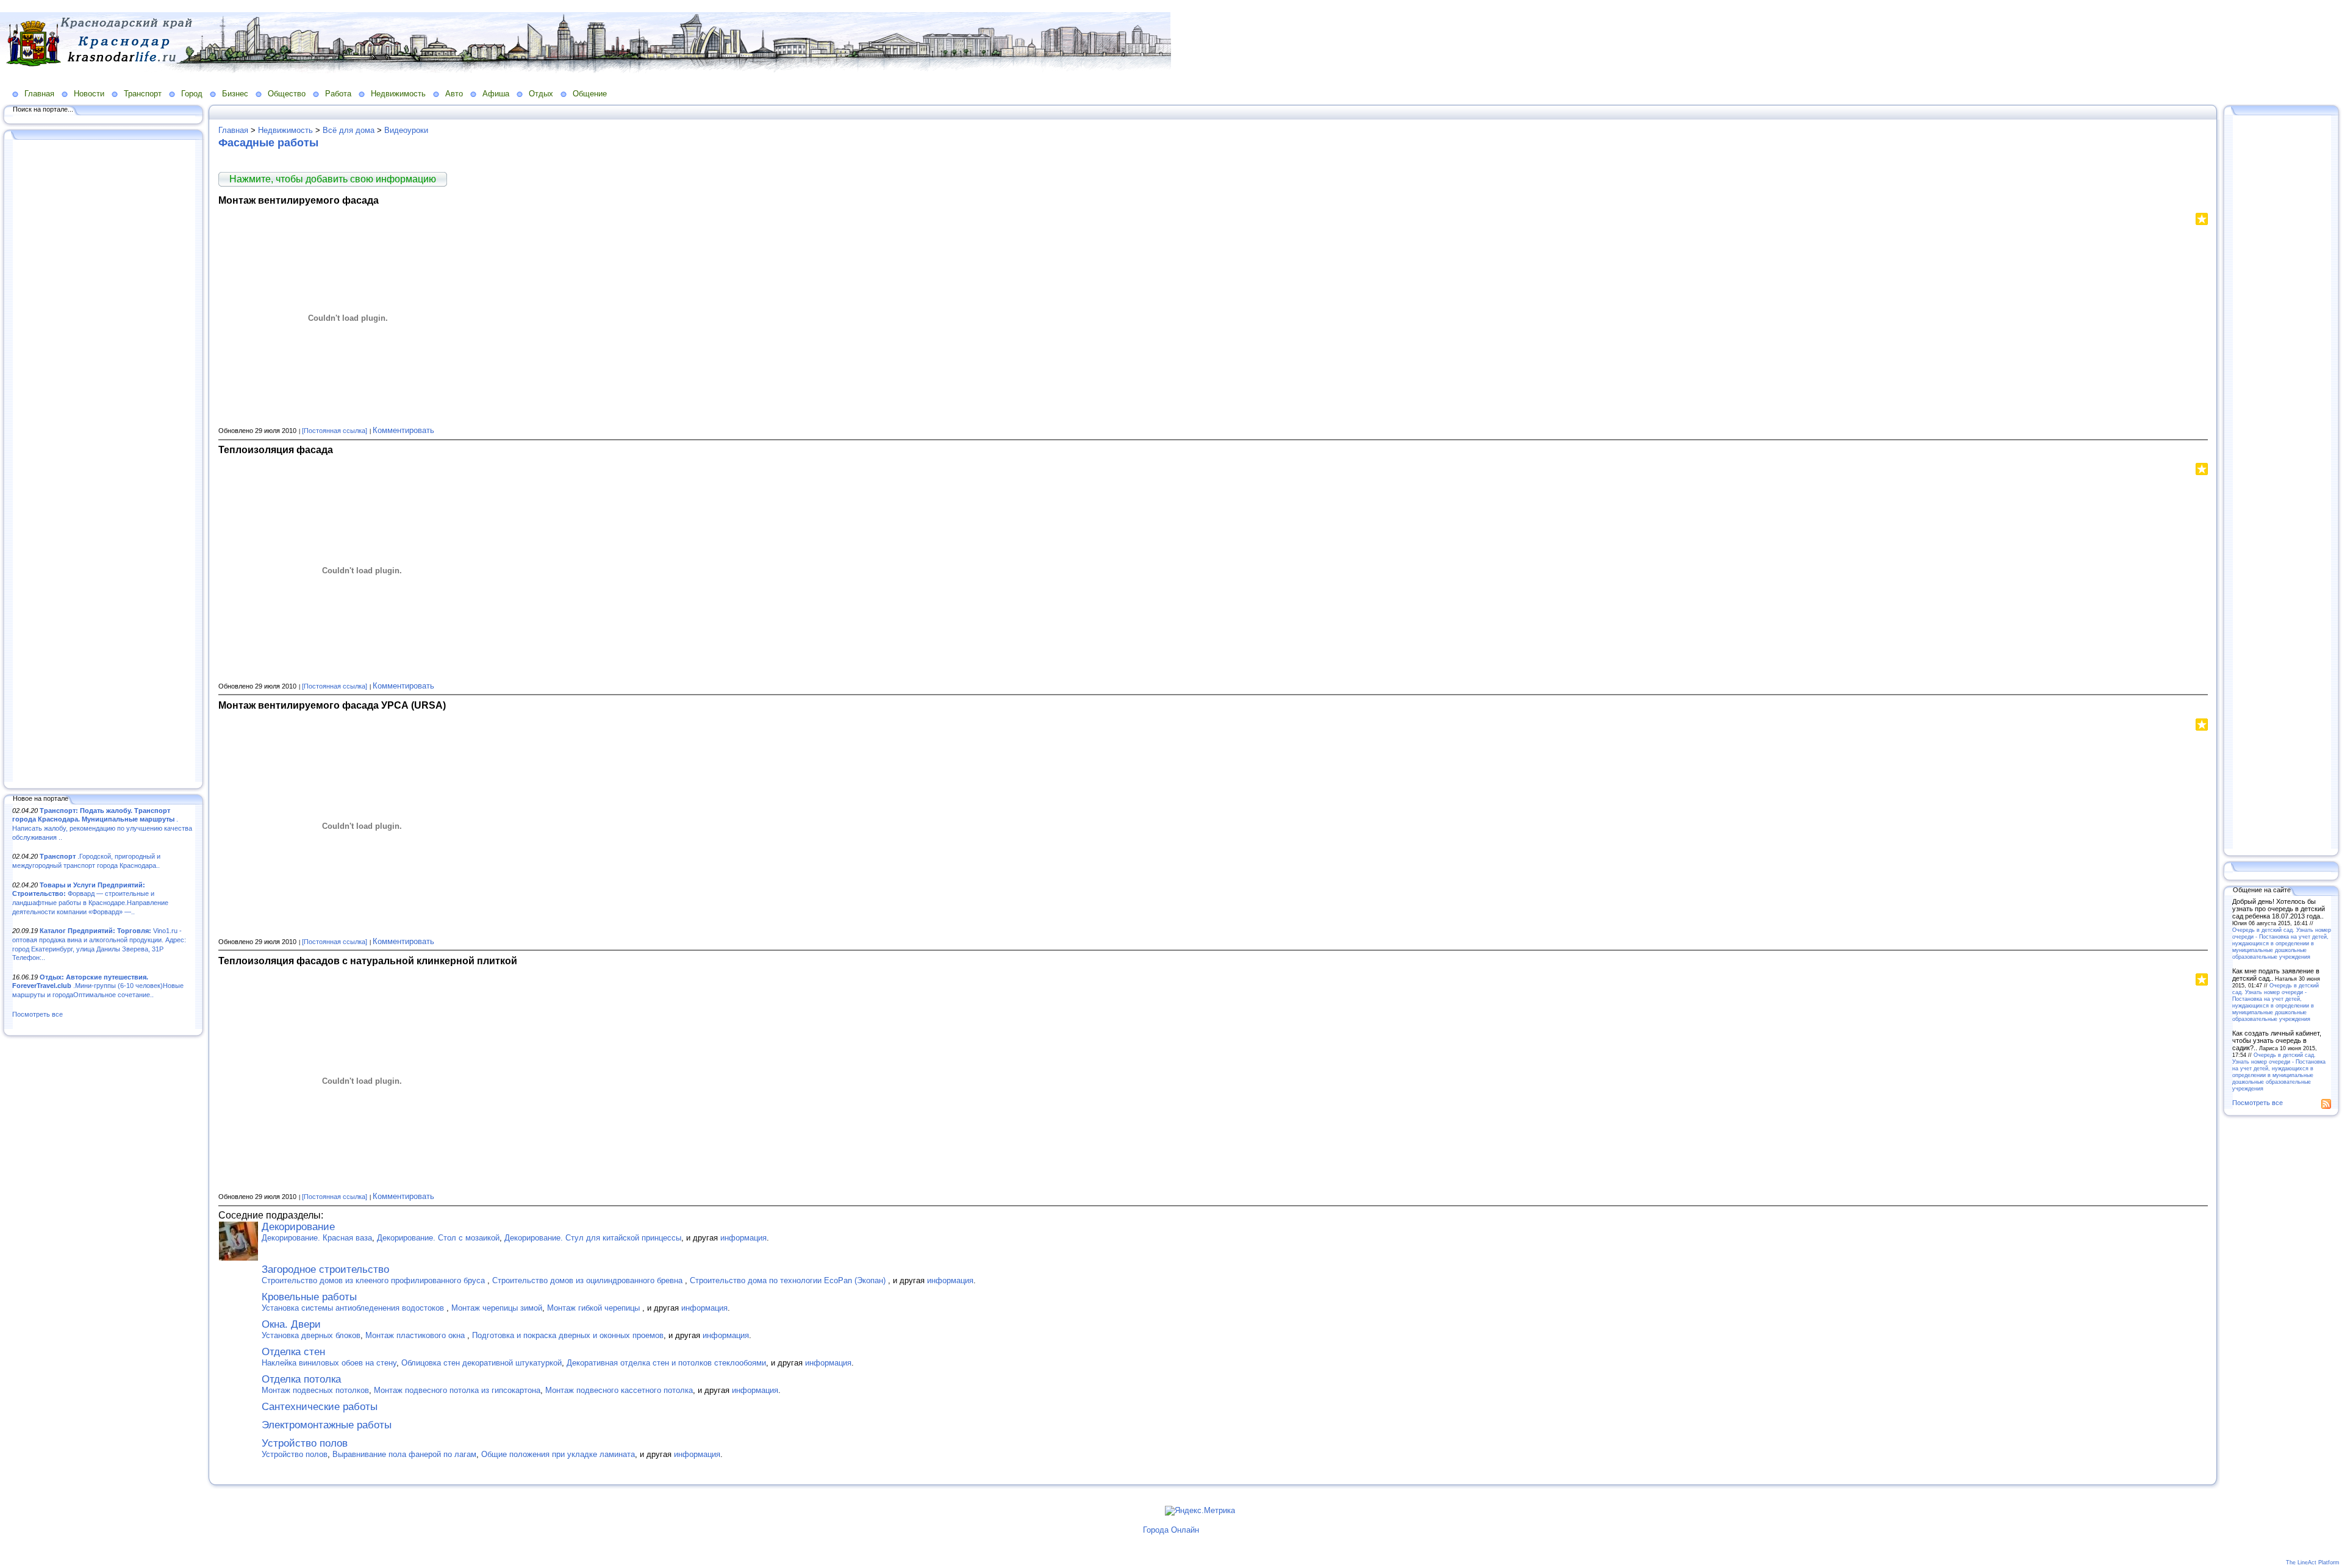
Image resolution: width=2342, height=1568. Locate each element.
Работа (338, 94)
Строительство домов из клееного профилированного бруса (374, 1280)
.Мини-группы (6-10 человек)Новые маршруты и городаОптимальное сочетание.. (98, 986)
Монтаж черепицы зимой (497, 1308)
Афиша (496, 94)
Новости (89, 94)
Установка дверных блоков (311, 1335)
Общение (590, 94)
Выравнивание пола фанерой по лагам (404, 1454)
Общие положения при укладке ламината (558, 1454)
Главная (39, 94)
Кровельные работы (309, 1297)
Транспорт (143, 94)
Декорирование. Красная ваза (317, 1238)
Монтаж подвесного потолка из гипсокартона (457, 1390)
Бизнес (235, 94)
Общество (287, 94)
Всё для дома (349, 130)
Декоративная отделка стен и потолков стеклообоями (666, 1363)
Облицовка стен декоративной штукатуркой (482, 1363)
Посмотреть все (38, 1014)
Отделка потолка (301, 1379)
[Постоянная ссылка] (335, 431)
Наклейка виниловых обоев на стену (329, 1363)
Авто (454, 94)
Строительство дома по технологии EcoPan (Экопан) (789, 1280)
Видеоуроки (406, 130)
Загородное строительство (325, 1269)
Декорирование (298, 1227)
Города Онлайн (1171, 1530)
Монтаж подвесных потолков (315, 1390)
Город (192, 94)
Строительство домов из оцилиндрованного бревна (589, 1280)
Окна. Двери (291, 1324)
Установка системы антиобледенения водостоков (354, 1308)
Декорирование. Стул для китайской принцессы (593, 1238)
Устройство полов (305, 1443)
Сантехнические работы (320, 1407)
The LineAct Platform (2313, 1563)
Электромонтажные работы (327, 1425)
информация (743, 1238)
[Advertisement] (104, 462)
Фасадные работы (268, 143)
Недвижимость (398, 94)
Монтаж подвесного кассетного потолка (619, 1390)
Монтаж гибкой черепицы (595, 1308)
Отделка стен (293, 1352)
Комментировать (403, 430)
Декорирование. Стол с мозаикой (438, 1238)
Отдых (541, 94)
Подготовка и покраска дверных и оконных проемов (568, 1335)
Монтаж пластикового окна (416, 1335)
